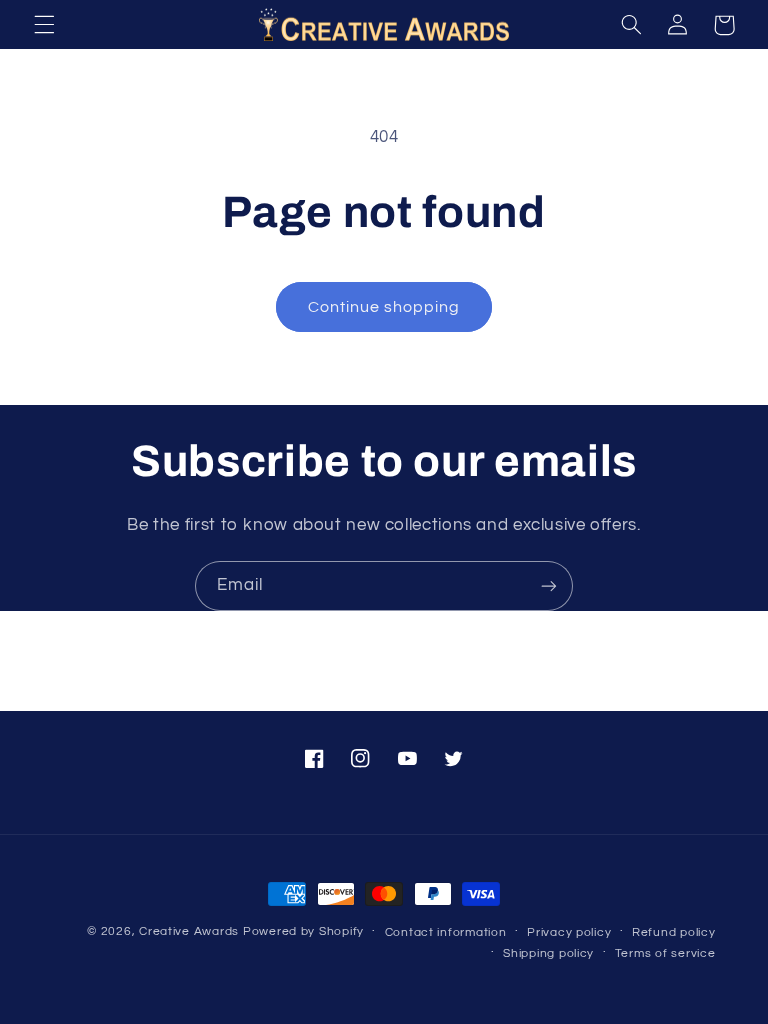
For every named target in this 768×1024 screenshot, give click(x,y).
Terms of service (665, 953)
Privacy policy (569, 932)
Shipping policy (548, 953)
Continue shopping (384, 307)
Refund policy (674, 932)
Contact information (446, 932)
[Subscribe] (549, 585)
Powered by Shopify (303, 931)
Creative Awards (189, 931)
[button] (44, 25)
